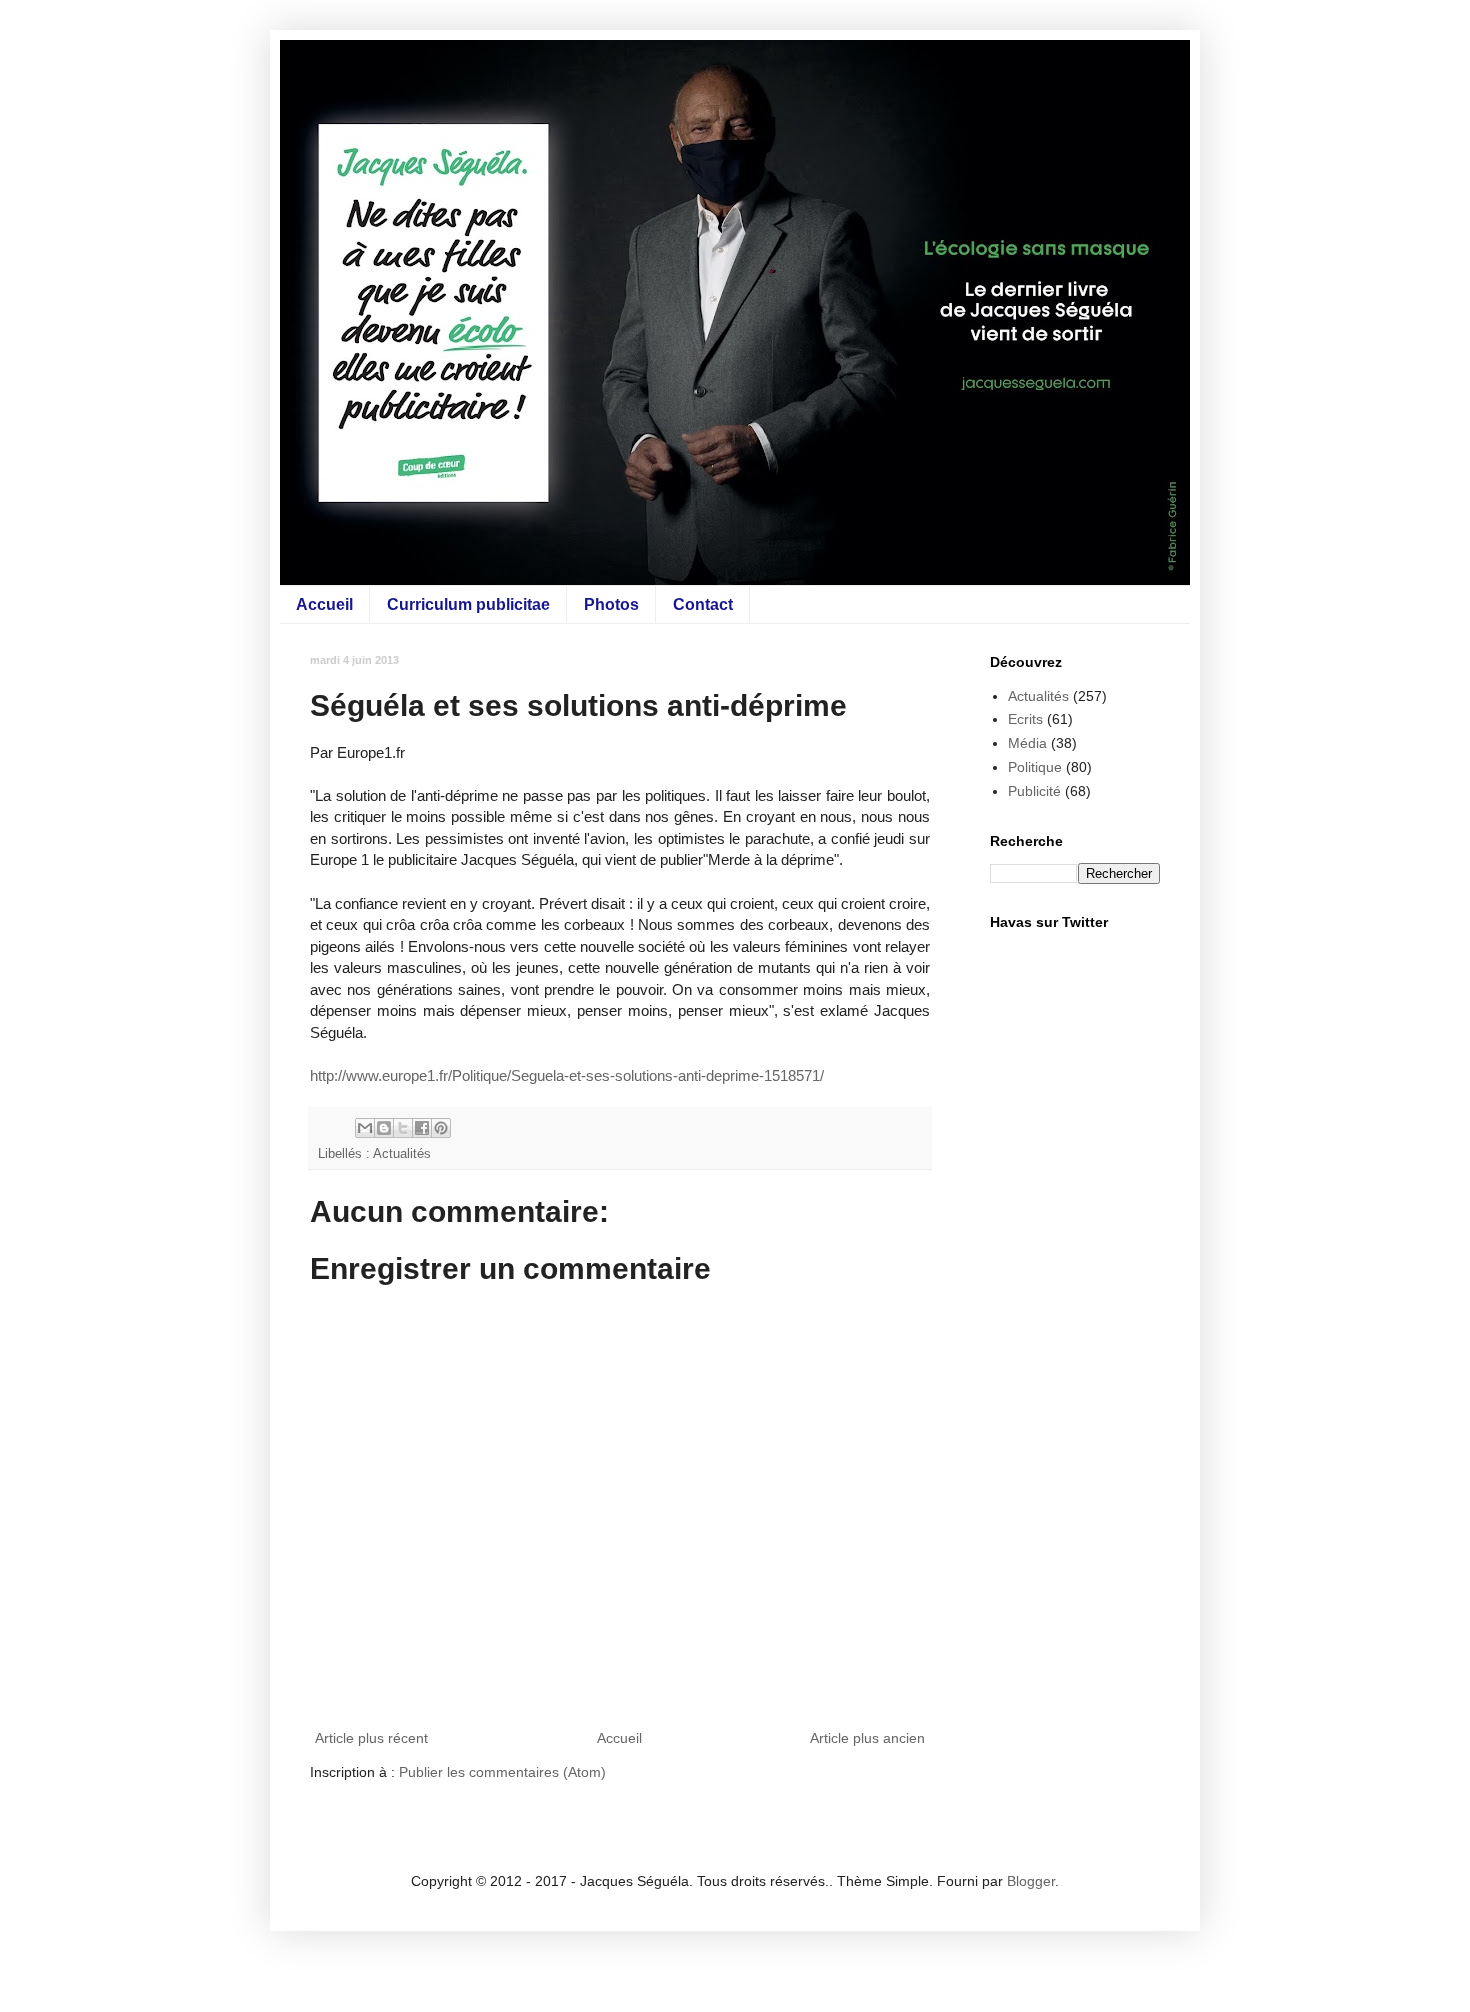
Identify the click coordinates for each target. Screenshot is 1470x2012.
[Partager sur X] (403, 1128)
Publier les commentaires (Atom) (502, 1772)
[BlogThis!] (384, 1128)
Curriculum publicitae (468, 604)
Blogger (1031, 1881)
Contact (703, 604)
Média (1027, 743)
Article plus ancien (867, 1738)
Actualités (402, 1154)
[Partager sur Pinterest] (441, 1128)
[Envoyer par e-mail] (365, 1128)
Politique (1035, 767)
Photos (611, 604)
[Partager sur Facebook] (422, 1128)
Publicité (1034, 791)
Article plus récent (371, 1738)
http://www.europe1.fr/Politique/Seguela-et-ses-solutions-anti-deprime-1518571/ (567, 1075)
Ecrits (1025, 719)
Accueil (324, 604)
